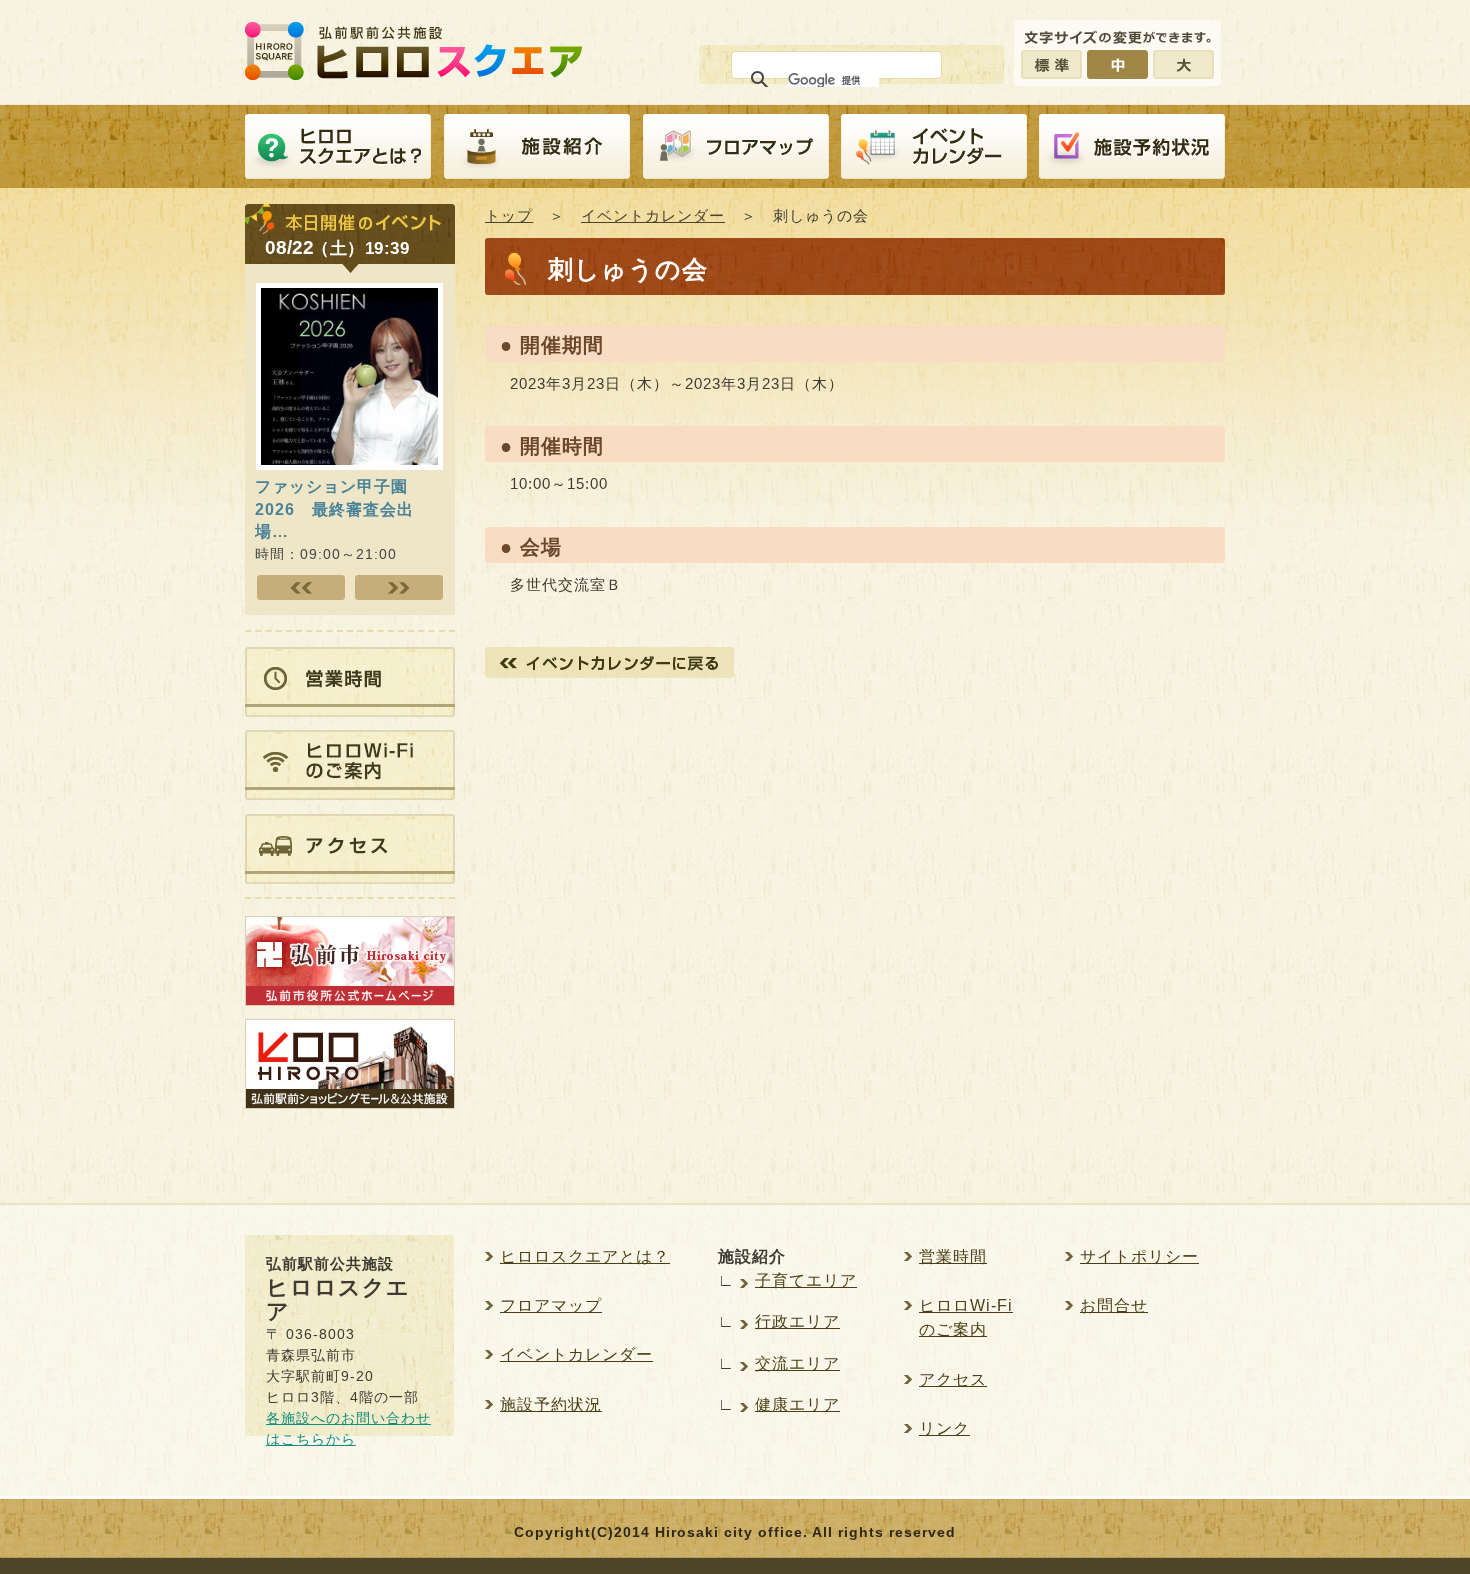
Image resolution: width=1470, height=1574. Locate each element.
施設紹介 (537, 147)
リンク (944, 1428)
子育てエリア (806, 1280)
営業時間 (953, 1256)
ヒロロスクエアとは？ (338, 147)
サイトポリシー (1139, 1256)
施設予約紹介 (1132, 147)
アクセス (953, 1379)
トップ (509, 215)
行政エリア (797, 1321)
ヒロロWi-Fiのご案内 (966, 1317)
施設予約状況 (551, 1404)
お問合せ (1114, 1305)
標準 (1051, 64)
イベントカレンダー (934, 147)
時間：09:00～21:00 (334, 520)
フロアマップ (736, 147)
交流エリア (797, 1363)
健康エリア (797, 1404)
